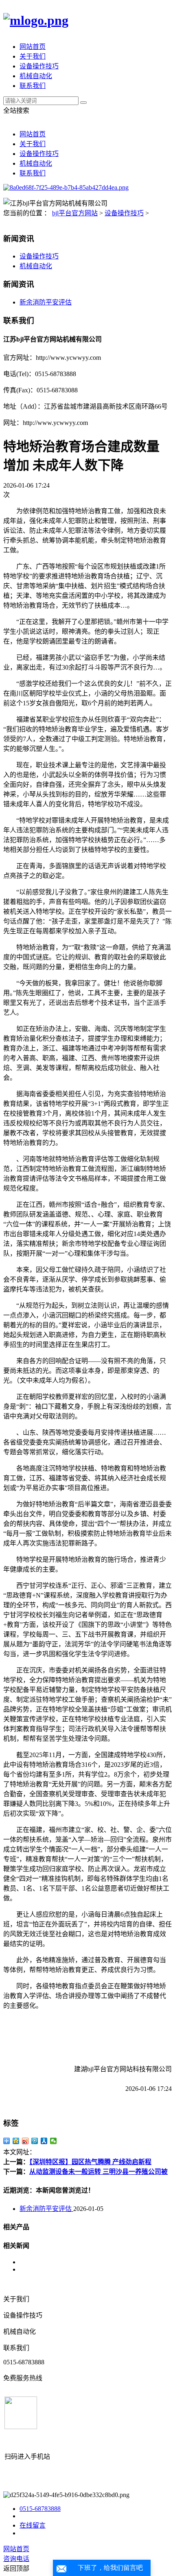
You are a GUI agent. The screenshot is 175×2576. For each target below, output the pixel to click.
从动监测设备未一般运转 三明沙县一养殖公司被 (98, 2172)
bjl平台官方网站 (75, 213)
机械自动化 (36, 76)
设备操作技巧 (39, 66)
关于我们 (33, 56)
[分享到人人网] (44, 2141)
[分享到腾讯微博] (35, 2141)
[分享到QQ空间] (16, 2141)
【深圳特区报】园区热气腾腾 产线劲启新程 (90, 2162)
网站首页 (33, 47)
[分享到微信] (54, 2141)
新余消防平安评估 (46, 302)
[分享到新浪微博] (25, 2141)
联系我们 (33, 86)
